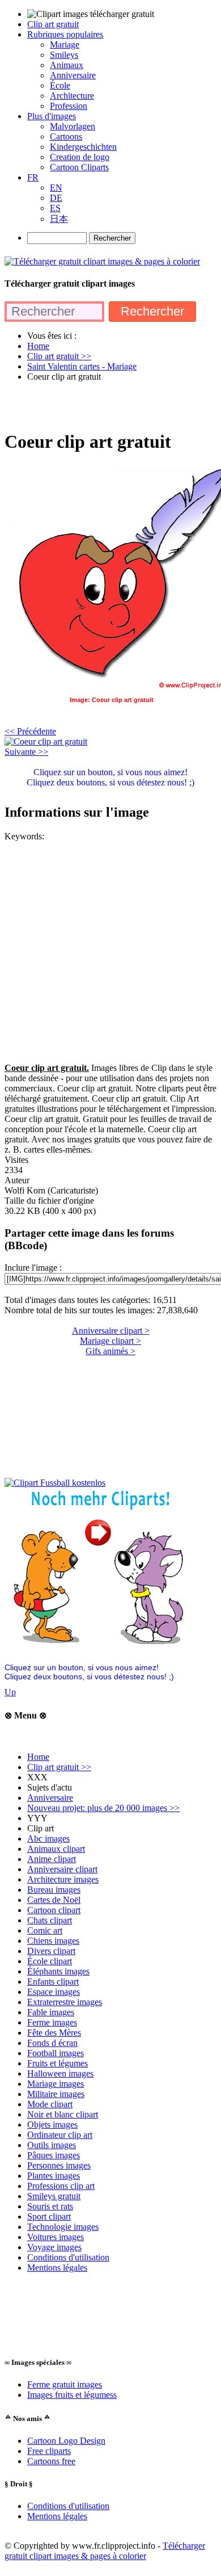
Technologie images (63, 2227)
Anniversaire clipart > (111, 1331)
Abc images (48, 1839)
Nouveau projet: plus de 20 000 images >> (103, 1808)
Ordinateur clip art (60, 2135)
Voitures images (56, 2237)
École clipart (50, 1961)
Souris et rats (50, 2206)
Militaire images (56, 2094)
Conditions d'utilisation (68, 2257)
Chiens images (53, 1941)
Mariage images (56, 2084)
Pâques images (54, 2155)
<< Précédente (30, 731)
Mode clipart (50, 2104)
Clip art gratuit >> (59, 1767)
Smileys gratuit (54, 2196)
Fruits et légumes (58, 2063)
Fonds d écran (52, 2043)
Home (38, 1757)
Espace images (54, 1992)
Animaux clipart (56, 1849)
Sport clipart (49, 2216)
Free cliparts (49, 2451)
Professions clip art (61, 2186)
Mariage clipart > (110, 1341)
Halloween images (60, 2073)
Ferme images (52, 2022)
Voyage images (54, 2247)
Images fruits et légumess (72, 2395)
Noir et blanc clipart (63, 2114)
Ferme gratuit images (65, 2384)
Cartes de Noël (54, 1900)
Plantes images (54, 2176)
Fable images (51, 2012)
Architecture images (63, 1879)
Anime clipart (52, 1859)
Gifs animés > (110, 1351)
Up (10, 1692)
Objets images (52, 2125)
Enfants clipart (53, 1982)
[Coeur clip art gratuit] (46, 741)
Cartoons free (51, 2461)
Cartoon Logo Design (66, 2441)
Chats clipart (50, 1920)
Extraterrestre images (65, 2002)
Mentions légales (57, 2268)
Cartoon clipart (54, 1910)
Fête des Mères (54, 2033)
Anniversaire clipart (62, 1869)
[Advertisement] (110, 405)
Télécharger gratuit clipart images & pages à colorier (105, 2551)
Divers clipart (51, 1951)
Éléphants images (58, 1971)
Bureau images (54, 1890)
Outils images (52, 2145)
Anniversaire (50, 1798)
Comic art (45, 1930)
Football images (56, 2053)
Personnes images (59, 2165)
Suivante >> (26, 752)
